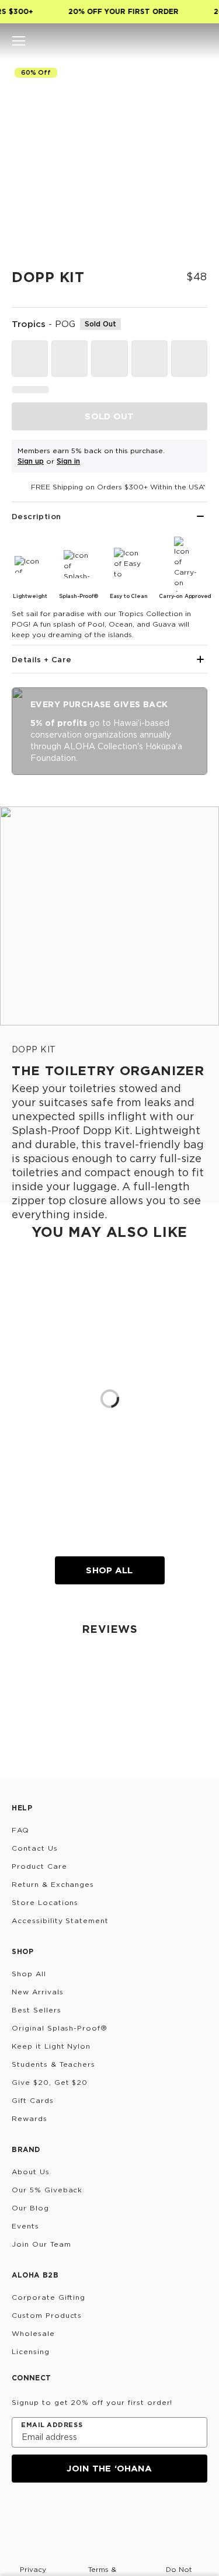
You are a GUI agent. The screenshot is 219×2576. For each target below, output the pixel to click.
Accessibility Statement (60, 1920)
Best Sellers (36, 2010)
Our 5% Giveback (47, 2190)
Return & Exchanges (53, 1884)
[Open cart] (200, 41)
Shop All (109, 1570)
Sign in (68, 461)
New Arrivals (38, 1992)
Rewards (29, 2118)
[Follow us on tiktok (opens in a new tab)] (48, 2514)
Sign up (31, 461)
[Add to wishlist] (193, 79)
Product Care (39, 1866)
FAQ (20, 1830)
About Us (31, 2172)
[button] (19, 41)
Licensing (31, 2351)
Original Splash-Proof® (60, 2028)
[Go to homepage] (109, 41)
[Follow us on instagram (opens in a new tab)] (20, 2514)
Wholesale (33, 2333)
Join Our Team (41, 2244)
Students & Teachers (53, 2064)
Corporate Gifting (48, 2297)
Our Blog (30, 2208)
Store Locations (45, 1902)
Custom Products (47, 2315)
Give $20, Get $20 (50, 2082)
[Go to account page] (180, 41)
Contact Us (35, 1848)
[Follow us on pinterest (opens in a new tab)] (132, 2514)
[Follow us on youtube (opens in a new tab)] (104, 2514)
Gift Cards (33, 2100)
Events (25, 2226)
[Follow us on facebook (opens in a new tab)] (76, 2514)
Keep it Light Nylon (51, 2046)
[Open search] (161, 41)
